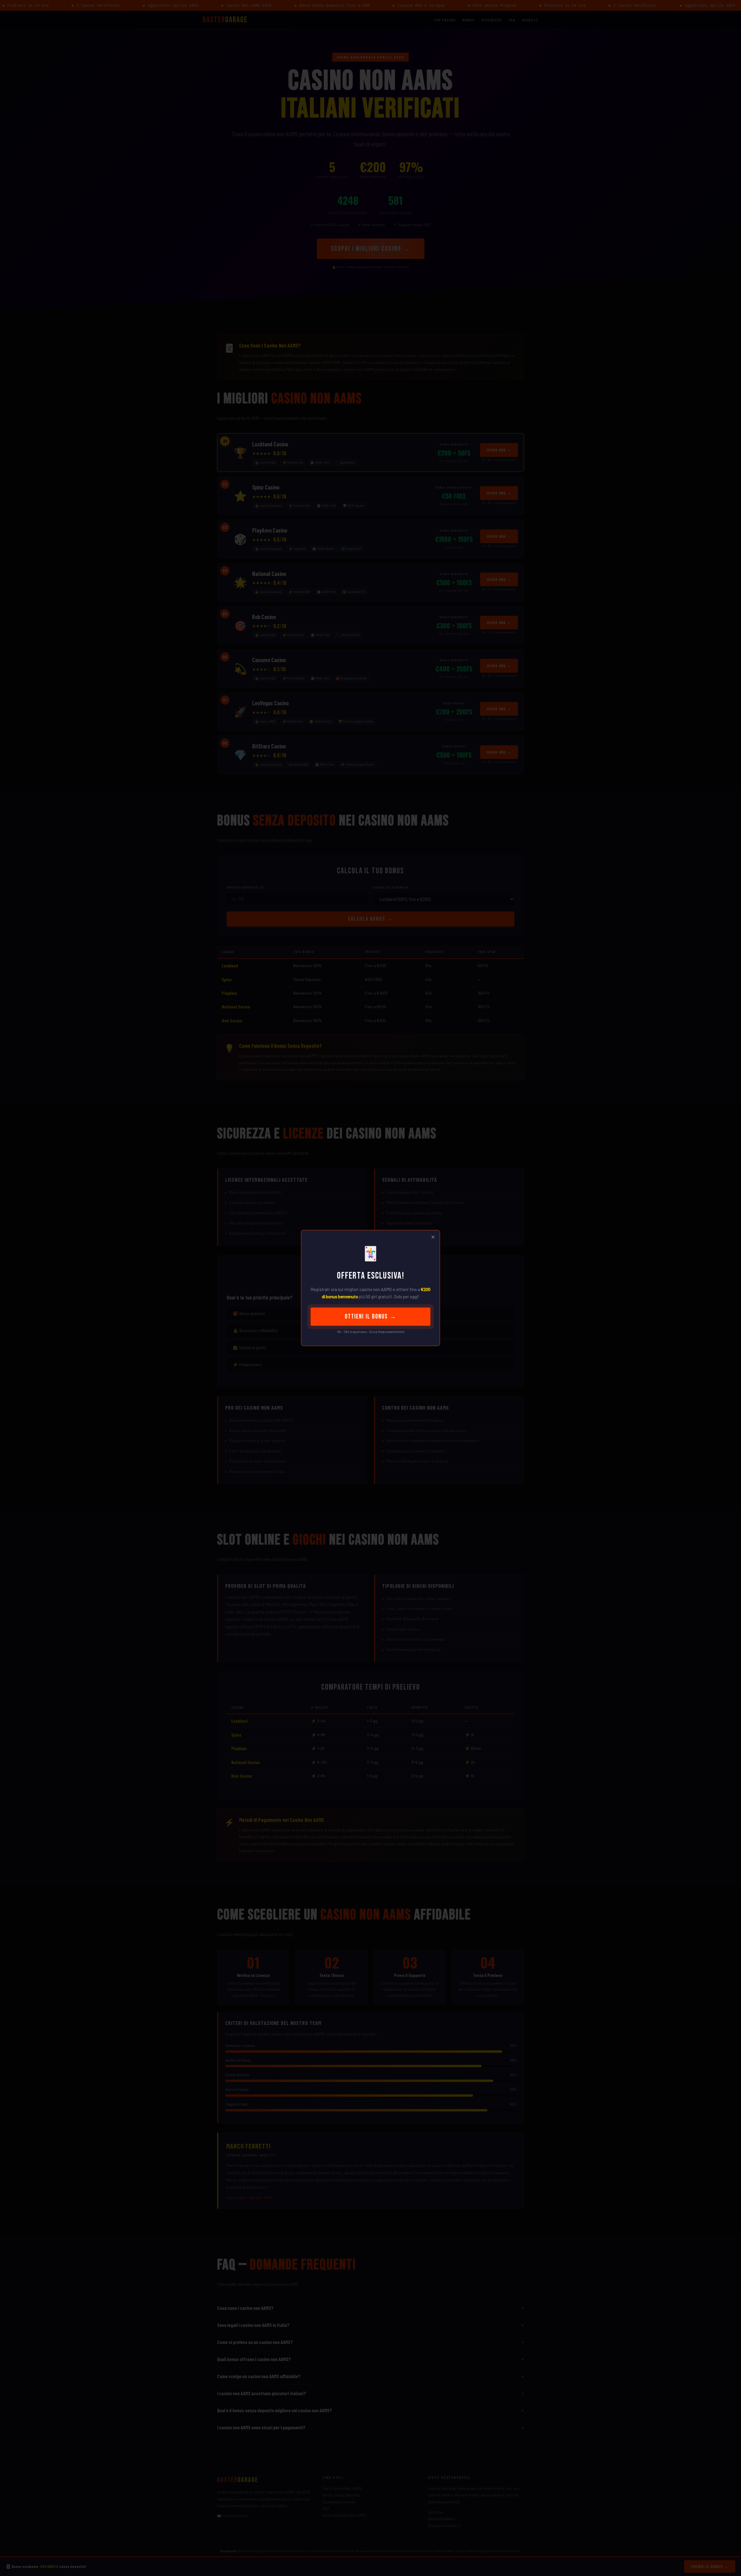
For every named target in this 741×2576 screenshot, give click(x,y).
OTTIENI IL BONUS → (371, 1317)
